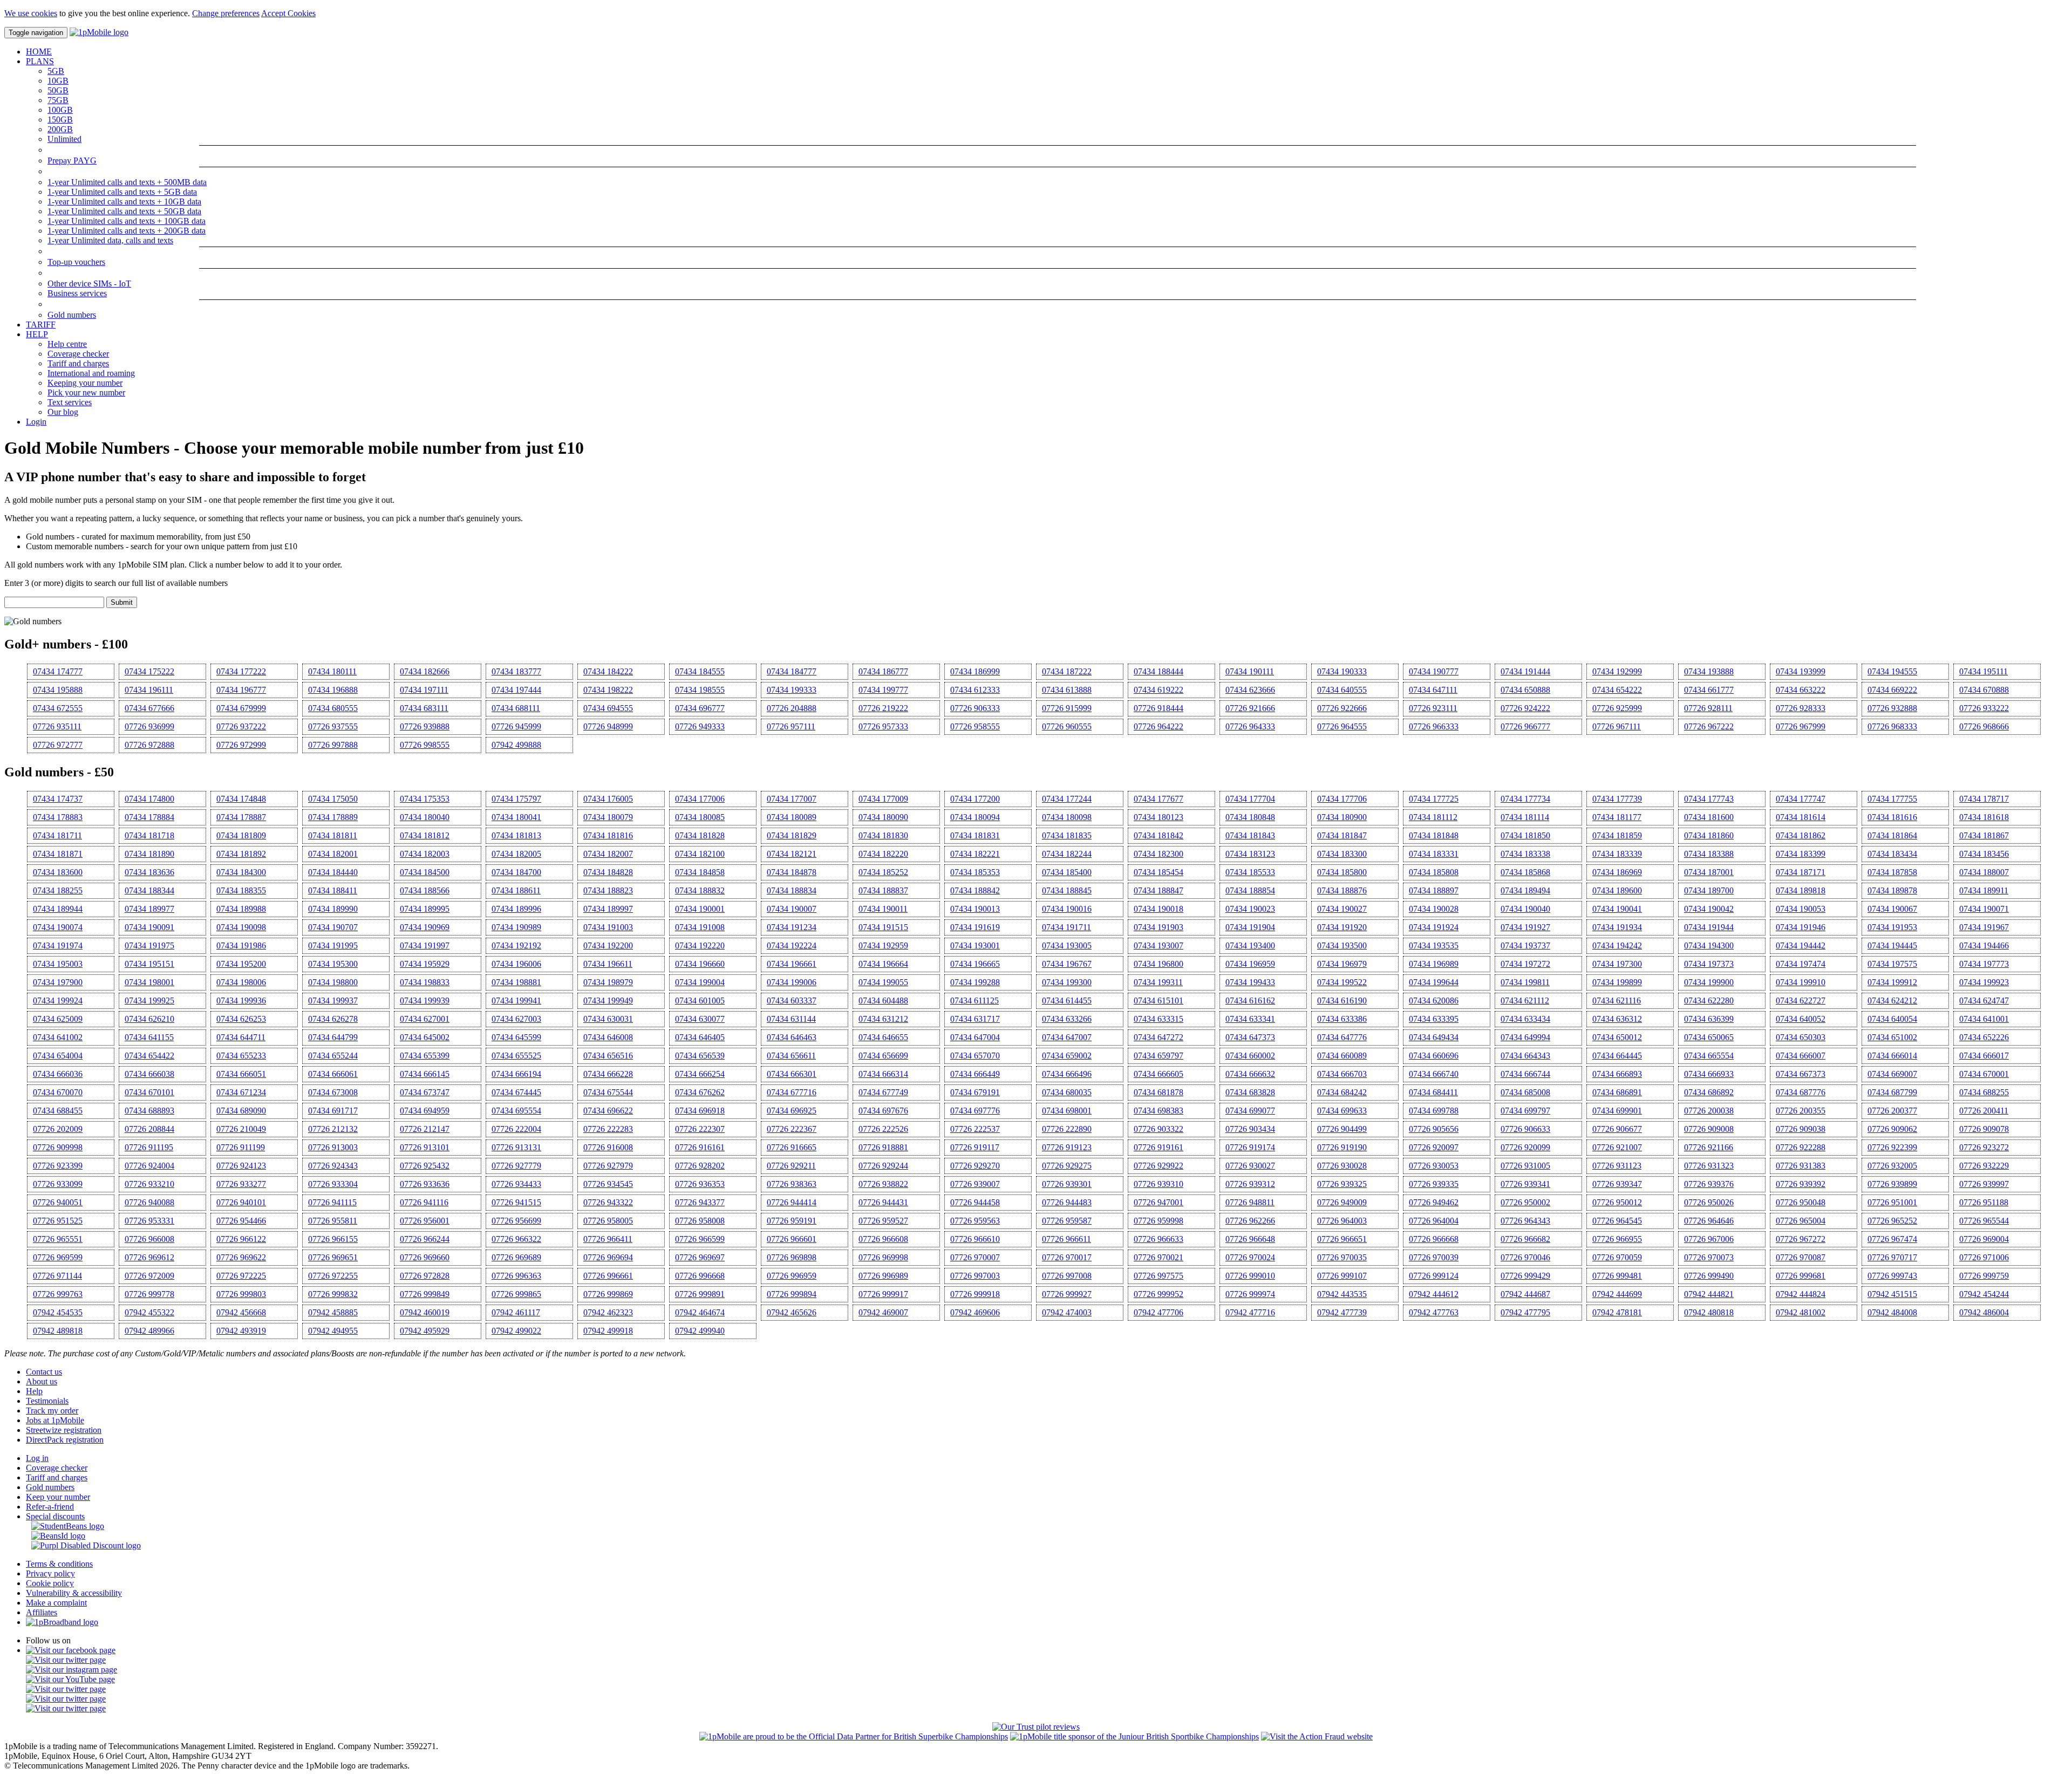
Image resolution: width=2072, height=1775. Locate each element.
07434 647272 (1158, 1037)
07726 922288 (1801, 1147)
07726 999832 (333, 1294)
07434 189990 (333, 909)
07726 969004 (1984, 1239)
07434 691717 (333, 1111)
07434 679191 (975, 1092)
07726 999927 (1067, 1294)
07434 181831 (975, 835)
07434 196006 (516, 964)
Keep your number (58, 1497)
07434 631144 (791, 1019)
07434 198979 (608, 982)
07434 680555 (333, 708)
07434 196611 (608, 964)
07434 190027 (1342, 909)
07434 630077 (700, 1019)
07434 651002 (1892, 1037)
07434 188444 (1158, 671)
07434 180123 (1158, 817)
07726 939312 (1250, 1184)
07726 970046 (1525, 1257)
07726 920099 (1525, 1147)
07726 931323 (1709, 1166)
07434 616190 (1342, 1001)
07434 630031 (608, 1019)
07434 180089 (792, 817)
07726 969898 (792, 1257)
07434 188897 (1434, 890)
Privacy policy (50, 1573)
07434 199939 (425, 1001)
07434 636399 (1709, 1019)
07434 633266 (1067, 1019)
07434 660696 (1434, 1056)
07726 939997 (1984, 1184)
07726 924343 (333, 1166)
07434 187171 (1801, 872)
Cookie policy (50, 1583)
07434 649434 (1434, 1037)
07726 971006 (1984, 1257)
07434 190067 (1892, 909)
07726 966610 (975, 1239)
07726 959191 (792, 1221)
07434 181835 (1067, 835)
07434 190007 (792, 909)
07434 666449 (975, 1074)
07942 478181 (1617, 1312)
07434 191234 (792, 927)
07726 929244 (883, 1166)
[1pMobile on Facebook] (71, 1650)
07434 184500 (425, 872)
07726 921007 (1617, 1147)
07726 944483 (1067, 1202)
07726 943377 (700, 1202)
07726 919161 (1158, 1147)
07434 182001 (333, 854)
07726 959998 (1158, 1221)
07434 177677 (1158, 799)
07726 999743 (1892, 1276)
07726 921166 (1709, 1147)
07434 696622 (608, 1111)
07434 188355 (241, 890)
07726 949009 (1342, 1202)
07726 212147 (425, 1129)
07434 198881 (516, 982)
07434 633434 (1525, 1019)
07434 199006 (792, 982)
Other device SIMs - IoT (89, 284)
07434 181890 (149, 854)
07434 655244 (333, 1056)
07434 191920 (1342, 927)
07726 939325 (1342, 1184)
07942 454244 (1984, 1294)
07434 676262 (700, 1092)
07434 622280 (1709, 1001)
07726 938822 (883, 1184)
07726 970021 (1158, 1257)
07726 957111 (791, 726)
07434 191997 (425, 945)
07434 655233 (241, 1056)
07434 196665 (975, 964)
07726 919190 (1342, 1147)
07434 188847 (1158, 890)
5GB (56, 71)
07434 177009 (883, 799)
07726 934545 (608, 1184)
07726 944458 (975, 1202)
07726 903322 (1158, 1129)
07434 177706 (1342, 799)
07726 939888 (425, 726)
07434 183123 (1250, 854)
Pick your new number (86, 392)
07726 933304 (333, 1184)
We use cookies (31, 13)
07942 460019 (425, 1312)
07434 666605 (1158, 1074)
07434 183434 (1892, 854)
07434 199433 (1250, 982)
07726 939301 (1067, 1184)
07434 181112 (1433, 817)
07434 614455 (1067, 1001)
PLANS (40, 61)
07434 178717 (1984, 799)
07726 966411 (608, 1239)
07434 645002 (425, 1037)
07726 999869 (608, 1294)
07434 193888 (1709, 671)
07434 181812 (425, 835)
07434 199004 (700, 982)
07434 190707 (333, 927)
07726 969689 (516, 1257)
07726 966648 (1250, 1239)
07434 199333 (792, 690)
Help (34, 1391)
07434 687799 (1892, 1092)
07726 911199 (241, 1147)
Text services (70, 402)
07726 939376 (1709, 1184)
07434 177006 (700, 799)
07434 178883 (58, 817)
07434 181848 (1434, 835)
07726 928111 (1708, 708)
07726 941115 (332, 1202)
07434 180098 (1067, 817)
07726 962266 (1250, 1221)
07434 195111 (1984, 671)
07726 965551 (58, 1239)
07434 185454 (1158, 872)
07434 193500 (1342, 945)
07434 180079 (608, 817)
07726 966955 (1617, 1239)
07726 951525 (58, 1221)
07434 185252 (883, 872)
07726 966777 (1525, 726)
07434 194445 (1892, 945)
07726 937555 (333, 726)
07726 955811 (333, 1221)
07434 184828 (608, 872)
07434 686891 (1617, 1092)
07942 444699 (1617, 1294)
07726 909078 (1984, 1129)
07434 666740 (1434, 1074)
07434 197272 (1525, 964)
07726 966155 (333, 1239)
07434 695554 (516, 1111)
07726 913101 (425, 1147)
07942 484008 (1892, 1312)
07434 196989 (1434, 964)
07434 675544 (608, 1092)
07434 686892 (1709, 1092)
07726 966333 (1434, 726)
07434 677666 (149, 708)
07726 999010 (1250, 1276)
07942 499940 (700, 1331)
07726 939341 (1525, 1184)
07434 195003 (58, 964)
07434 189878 (1892, 890)
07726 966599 (700, 1239)
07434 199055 (883, 982)
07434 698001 (1067, 1111)
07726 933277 (241, 1184)
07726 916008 (608, 1147)
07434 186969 (1617, 872)
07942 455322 (149, 1312)
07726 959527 (883, 1221)
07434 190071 (1984, 909)
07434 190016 (1067, 909)
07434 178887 (241, 817)
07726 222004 (516, 1129)
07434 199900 (1709, 982)
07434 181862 (1801, 835)
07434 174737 (58, 799)
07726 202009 (58, 1129)
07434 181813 (516, 835)
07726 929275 (1067, 1166)
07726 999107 (1342, 1276)
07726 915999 (1067, 708)
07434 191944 (1709, 927)
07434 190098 (241, 927)
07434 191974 (58, 945)
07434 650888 (1525, 690)
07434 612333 (975, 690)
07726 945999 (516, 726)
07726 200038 (1709, 1111)
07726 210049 (241, 1129)
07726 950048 (1801, 1202)
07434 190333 (1342, 671)
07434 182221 (975, 854)
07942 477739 (1342, 1312)
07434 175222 (149, 671)
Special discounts (55, 1516)
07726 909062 (1892, 1129)
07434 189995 (425, 909)
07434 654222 (1617, 690)
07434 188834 (792, 890)
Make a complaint (56, 1603)
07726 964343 (1525, 1221)
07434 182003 (425, 854)
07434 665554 (1709, 1056)
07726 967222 (1709, 726)
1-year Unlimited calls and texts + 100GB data (127, 221)
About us (42, 1381)
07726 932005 (1892, 1166)
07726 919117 (975, 1147)
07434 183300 (1342, 854)
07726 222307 (700, 1129)
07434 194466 (1984, 945)
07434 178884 (149, 817)
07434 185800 (1342, 872)
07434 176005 (608, 799)
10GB (58, 81)
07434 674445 (516, 1092)
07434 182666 (425, 671)
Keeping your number (85, 383)
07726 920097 (1434, 1147)
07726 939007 (975, 1184)
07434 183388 (1709, 854)
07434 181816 (608, 835)
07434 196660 (700, 964)
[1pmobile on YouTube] (70, 1679)
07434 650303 (1801, 1037)
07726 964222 (1158, 726)
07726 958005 (608, 1221)
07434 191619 (975, 927)
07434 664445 (1617, 1056)
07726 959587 (1067, 1221)
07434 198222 (608, 690)
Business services (77, 293)
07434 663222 (1801, 690)
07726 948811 (1250, 1202)
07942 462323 (608, 1312)
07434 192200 (608, 945)
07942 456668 (241, 1312)
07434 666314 (883, 1074)
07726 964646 (1709, 1221)
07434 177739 (1617, 799)
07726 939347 (1617, 1184)
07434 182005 (516, 854)
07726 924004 (149, 1166)
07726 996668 (700, 1276)
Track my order (52, 1411)
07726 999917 (883, 1294)
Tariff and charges (78, 363)
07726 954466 (241, 1221)
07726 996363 (516, 1276)
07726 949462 (1434, 1202)
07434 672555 (58, 708)
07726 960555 (1067, 726)
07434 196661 (792, 964)
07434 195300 (333, 964)
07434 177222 (241, 671)
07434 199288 (975, 982)
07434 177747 (1801, 799)
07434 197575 (1892, 964)
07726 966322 (516, 1239)
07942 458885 (333, 1312)
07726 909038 (1801, 1129)
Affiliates (42, 1612)
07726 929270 (975, 1166)
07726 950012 (1617, 1202)
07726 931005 (1525, 1166)
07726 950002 (1525, 1202)
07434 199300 (1067, 982)
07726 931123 (1617, 1166)
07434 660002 (1250, 1056)
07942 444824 (1801, 1294)
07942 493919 (241, 1331)
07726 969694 (608, 1257)
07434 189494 (1525, 890)
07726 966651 (1342, 1239)
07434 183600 (58, 872)
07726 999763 (58, 1294)
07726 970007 (975, 1257)
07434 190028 (1434, 909)
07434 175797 (516, 799)
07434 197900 (58, 982)
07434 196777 (241, 690)
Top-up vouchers (76, 262)
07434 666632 (1250, 1074)
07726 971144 (57, 1276)
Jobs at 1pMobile (55, 1420)
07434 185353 (975, 872)
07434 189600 (1617, 890)
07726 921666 (1250, 708)
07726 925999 (1617, 708)
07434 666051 (241, 1074)
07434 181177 (1617, 817)
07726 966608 (883, 1239)
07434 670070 (58, 1092)
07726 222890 (1067, 1129)
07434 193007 (1158, 945)
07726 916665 (792, 1147)
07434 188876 (1342, 890)
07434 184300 (241, 872)
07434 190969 (425, 927)
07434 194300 (1709, 945)
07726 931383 (1801, 1166)
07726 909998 (58, 1147)
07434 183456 (1984, 854)
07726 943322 (608, 1202)
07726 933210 (149, 1184)
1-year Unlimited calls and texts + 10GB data (124, 202)
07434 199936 (241, 1001)
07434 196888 (333, 690)
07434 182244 (1067, 854)
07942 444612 (1434, 1294)
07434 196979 (1342, 964)
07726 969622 (241, 1257)
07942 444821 (1709, 1294)
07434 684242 (1342, 1092)
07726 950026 (1709, 1202)
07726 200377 (1892, 1111)
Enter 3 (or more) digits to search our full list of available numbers (116, 583)
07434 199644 (1434, 982)
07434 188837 (883, 890)
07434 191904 (1250, 927)
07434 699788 (1434, 1111)
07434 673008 (333, 1092)
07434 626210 (149, 1019)
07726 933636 (425, 1184)
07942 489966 (149, 1331)
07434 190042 (1709, 909)
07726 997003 (975, 1276)
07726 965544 (1984, 1221)
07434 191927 (1525, 927)
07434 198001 (149, 982)
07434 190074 (58, 927)
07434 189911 (1984, 890)
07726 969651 (333, 1257)
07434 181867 (1984, 835)
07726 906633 (1525, 1129)
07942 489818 (58, 1331)
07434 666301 (792, 1074)
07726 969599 (58, 1257)
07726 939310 (1158, 1184)
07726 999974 (1250, 1294)
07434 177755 (1892, 799)
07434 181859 (1617, 835)
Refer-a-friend (50, 1507)
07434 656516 (608, 1056)
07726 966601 (792, 1239)
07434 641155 (149, 1037)
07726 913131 (516, 1147)
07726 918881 (883, 1147)
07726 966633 (1158, 1239)
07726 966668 (1434, 1239)
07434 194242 (1617, 945)
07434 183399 (1801, 854)
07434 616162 (1250, 1001)
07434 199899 (1617, 982)
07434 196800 (1158, 964)
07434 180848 (1250, 817)
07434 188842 (975, 890)
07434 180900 (1342, 817)
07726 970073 (1709, 1257)
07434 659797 (1158, 1056)
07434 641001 (1984, 1019)
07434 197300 (1617, 964)
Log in (37, 1458)
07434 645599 (516, 1037)
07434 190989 (516, 927)
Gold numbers (72, 315)
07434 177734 (1525, 799)
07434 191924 (1434, 927)
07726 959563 (975, 1221)
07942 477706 (1158, 1312)
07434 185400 (1067, 872)
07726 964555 (1342, 726)
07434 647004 (975, 1037)
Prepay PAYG (72, 161)
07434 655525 (516, 1056)
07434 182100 (700, 854)
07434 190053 (1801, 909)
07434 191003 (608, 927)
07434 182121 (792, 854)
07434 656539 (700, 1056)
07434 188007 (1984, 872)
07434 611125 (974, 1001)
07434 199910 (1801, 982)
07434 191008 (700, 927)
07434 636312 (1617, 1019)
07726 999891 (700, 1294)
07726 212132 (333, 1129)
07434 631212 (883, 1019)
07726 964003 (1342, 1221)
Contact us (44, 1372)
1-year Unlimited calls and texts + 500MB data (127, 182)
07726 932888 (1892, 708)
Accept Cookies (288, 13)
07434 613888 (1067, 690)
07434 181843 (1250, 835)
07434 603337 (792, 1001)
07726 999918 (975, 1294)
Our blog (63, 412)
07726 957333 (883, 726)
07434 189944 (58, 909)
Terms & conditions (59, 1564)
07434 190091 (149, 927)
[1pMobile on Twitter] (66, 1660)
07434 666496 (1067, 1074)
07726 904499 (1342, 1129)
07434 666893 (1617, 1074)
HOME (39, 52)
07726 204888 (792, 708)
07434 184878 (792, 872)
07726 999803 (241, 1294)
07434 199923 (1984, 982)
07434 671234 (241, 1092)
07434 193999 (1801, 671)
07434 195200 (241, 964)
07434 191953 (1892, 927)
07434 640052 (1801, 1019)
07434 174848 (241, 799)
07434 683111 (424, 708)
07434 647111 (1433, 690)
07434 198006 (241, 982)
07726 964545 (1617, 1221)
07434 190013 (975, 909)
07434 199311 (1158, 982)
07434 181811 (333, 835)
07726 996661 (608, 1276)
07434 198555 (700, 690)
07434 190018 (1158, 909)
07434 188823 (608, 890)
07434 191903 (1158, 927)
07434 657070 (975, 1056)
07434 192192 (516, 945)
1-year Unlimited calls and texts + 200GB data (127, 231)
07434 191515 (883, 927)
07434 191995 (333, 945)
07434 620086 (1434, 1001)
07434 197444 (516, 690)
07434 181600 (1709, 817)
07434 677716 (792, 1092)
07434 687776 (1801, 1092)
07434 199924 (58, 1001)
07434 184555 (700, 671)
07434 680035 (1067, 1092)
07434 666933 (1709, 1074)
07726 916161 (700, 1147)
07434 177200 (975, 799)
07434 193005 (1067, 945)
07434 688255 (1984, 1092)
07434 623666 (1250, 690)
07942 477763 (1434, 1312)
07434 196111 (149, 690)
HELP (37, 334)
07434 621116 (1617, 1001)
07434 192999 (1617, 671)
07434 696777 (700, 708)
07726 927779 (516, 1166)
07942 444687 (1525, 1294)
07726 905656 (1434, 1129)
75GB (58, 100)
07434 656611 (791, 1056)
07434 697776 (975, 1111)
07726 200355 (1801, 1111)
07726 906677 (1617, 1129)
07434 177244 (1067, 799)
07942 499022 (516, 1331)
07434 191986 (241, 945)
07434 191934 (1617, 927)
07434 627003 (516, 1019)
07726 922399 (1892, 1147)
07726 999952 (1158, 1294)
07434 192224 (792, 945)
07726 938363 (792, 1184)
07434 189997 (608, 909)
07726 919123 (1067, 1147)
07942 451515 (1892, 1294)
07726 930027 (1250, 1166)
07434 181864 (1892, 835)
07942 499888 (516, 745)
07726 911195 (149, 1147)
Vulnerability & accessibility (74, 1593)
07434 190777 (1434, 671)
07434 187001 (1709, 872)
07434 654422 (149, 1056)
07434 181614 (1801, 817)
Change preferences (226, 13)
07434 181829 (792, 835)
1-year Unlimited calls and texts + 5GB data (122, 192)
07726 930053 (1434, 1166)
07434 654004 (58, 1056)
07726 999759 (1984, 1276)
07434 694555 (608, 708)
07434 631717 (975, 1019)
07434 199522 (1342, 982)
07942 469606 (975, 1312)
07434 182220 (883, 854)
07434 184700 (516, 872)
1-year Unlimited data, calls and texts (110, 240)
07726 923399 (58, 1166)
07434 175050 (333, 799)
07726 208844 (149, 1129)
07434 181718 (149, 835)
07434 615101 (1158, 1001)
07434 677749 (883, 1092)
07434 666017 (1984, 1056)
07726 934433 (516, 1184)
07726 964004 (1434, 1221)
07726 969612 (149, 1257)
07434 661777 (1709, 690)
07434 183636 (149, 872)
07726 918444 (1158, 708)
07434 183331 (1434, 854)
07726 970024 (1250, 1257)
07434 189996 (516, 909)
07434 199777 (883, 690)
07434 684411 (1433, 1092)
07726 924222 (1525, 708)
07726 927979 (608, 1166)
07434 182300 (1158, 854)
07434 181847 (1342, 835)
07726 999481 (1617, 1276)
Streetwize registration (64, 1430)
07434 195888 (58, 690)
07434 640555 (1342, 690)
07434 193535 (1434, 945)
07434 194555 (1892, 671)
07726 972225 (241, 1276)
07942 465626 (792, 1312)
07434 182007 (608, 854)
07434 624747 (1984, 1001)
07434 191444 (1525, 671)
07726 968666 (1984, 726)
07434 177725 (1434, 799)
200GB (60, 129)
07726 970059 (1617, 1257)
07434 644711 (241, 1037)
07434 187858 (1892, 872)
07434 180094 (975, 817)
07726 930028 (1342, 1166)
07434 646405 (700, 1037)
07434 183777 (516, 671)
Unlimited (64, 139)
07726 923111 (1433, 708)
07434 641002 (58, 1037)
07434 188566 (425, 890)
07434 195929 (425, 964)
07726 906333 (975, 708)
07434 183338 (1525, 854)
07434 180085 (700, 817)
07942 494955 (333, 1331)
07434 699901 (1617, 1111)
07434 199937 (333, 1001)
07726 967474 (1892, 1239)
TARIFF (41, 325)
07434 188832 (700, 890)
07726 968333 (1892, 726)
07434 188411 (333, 890)
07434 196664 (883, 964)
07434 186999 (975, 671)
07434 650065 (1709, 1037)
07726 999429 (1525, 1276)
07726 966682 (1525, 1239)
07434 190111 (1250, 671)
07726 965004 (1801, 1221)
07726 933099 (58, 1184)
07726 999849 (425, 1294)
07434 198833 (425, 982)
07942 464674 (700, 1312)
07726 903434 (1250, 1129)
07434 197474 (1801, 964)
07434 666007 (1801, 1056)
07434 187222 (1067, 671)
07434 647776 (1342, 1037)
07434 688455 (58, 1111)
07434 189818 (1801, 890)
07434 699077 (1250, 1111)
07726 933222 (1984, 708)
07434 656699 (883, 1056)
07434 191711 (1066, 927)
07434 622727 (1801, 1001)
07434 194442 (1801, 945)
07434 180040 (425, 817)
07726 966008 (149, 1239)
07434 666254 (700, 1074)
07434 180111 (332, 671)
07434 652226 (1984, 1037)
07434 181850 (1525, 835)
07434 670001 (1984, 1074)
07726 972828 (425, 1276)
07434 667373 (1801, 1074)
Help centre (67, 344)
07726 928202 (700, 1166)
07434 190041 (1617, 909)
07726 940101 (241, 1202)
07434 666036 (58, 1074)
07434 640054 (1892, 1019)
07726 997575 (1158, 1276)
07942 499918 (608, 1331)
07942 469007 (883, 1312)
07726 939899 (1892, 1184)
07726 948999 (608, 726)
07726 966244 (425, 1239)
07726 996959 (792, 1276)
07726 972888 (149, 745)
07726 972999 (241, 745)
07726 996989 (883, 1276)
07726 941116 (424, 1202)
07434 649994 (1525, 1037)
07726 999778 (149, 1294)
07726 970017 (1067, 1257)
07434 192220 (700, 945)
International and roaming (91, 373)
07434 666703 (1342, 1074)
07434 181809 (241, 835)
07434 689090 (241, 1111)
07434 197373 (1709, 964)
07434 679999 (241, 708)
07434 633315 (1158, 1019)
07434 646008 (608, 1037)
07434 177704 (1250, 799)
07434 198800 (333, 982)
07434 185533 (1250, 872)
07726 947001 (1158, 1202)
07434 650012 (1617, 1037)
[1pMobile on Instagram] (71, 1670)
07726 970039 (1434, 1257)
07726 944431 (883, 1202)
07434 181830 (883, 835)
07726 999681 (1801, 1276)
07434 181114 (1525, 817)
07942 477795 (1525, 1312)
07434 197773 (1984, 964)
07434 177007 (792, 799)
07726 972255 (333, 1276)
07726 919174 (1250, 1147)
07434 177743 (1709, 799)
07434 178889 (333, 817)
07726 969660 (425, 1257)
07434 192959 (883, 945)
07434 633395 (1434, 1019)
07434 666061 (333, 1074)
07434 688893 (149, 1111)
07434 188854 (1250, 890)
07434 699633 (1342, 1111)
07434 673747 (425, 1092)
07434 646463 (792, 1037)
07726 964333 (1250, 726)
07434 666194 (516, 1074)
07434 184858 (700, 872)
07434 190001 (700, 909)
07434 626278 (333, 1019)
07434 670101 (149, 1092)
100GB (60, 110)
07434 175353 (425, 799)
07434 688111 (516, 708)
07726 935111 (57, 726)
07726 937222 (241, 726)
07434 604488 (883, 1001)
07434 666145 (425, 1074)
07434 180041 (516, 817)
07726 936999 (149, 726)
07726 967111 (1617, 726)
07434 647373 (1250, 1037)
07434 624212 (1892, 1001)
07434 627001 (425, 1019)
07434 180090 (883, 817)
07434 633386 (1342, 1019)
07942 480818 (1709, 1312)
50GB (58, 90)
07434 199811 (1525, 982)
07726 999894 (792, 1294)
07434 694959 (425, 1111)
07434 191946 (1801, 927)
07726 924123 (241, 1166)
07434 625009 (58, 1019)
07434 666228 (608, 1074)
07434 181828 (700, 835)
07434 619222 (1158, 690)
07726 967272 (1801, 1239)
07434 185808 (1434, 872)
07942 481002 (1801, 1312)
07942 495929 (425, 1331)
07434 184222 (608, 671)
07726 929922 (1158, 1166)
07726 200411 (1984, 1111)
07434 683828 (1250, 1092)
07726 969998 (883, 1257)
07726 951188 (1984, 1202)
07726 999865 (516, 1294)
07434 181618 (1984, 817)
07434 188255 (58, 890)
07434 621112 (1525, 1001)
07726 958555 (975, 726)
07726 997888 (333, 745)
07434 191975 (149, 945)
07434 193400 (1250, 945)
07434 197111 (424, 690)
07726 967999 (1801, 726)
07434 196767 (1067, 964)
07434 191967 (1984, 927)
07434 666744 (1525, 1074)
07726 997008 (1067, 1276)
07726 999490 (1709, 1276)
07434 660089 (1342, 1056)
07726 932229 (1984, 1166)
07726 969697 (700, 1257)
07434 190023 (1250, 909)
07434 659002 (1067, 1056)
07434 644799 (333, 1037)
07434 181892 (241, 854)
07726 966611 (1066, 1239)
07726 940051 (58, 1202)
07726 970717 (1892, 1257)
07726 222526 (883, 1129)
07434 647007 (1067, 1037)
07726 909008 (1709, 1129)
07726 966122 (241, 1239)
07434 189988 (241, 909)
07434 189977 (149, 909)
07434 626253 (241, 1019)
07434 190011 (883, 909)
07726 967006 (1709, 1239)
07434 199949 (608, 1001)
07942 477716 (1250, 1312)
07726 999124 (1434, 1276)
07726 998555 (425, 745)
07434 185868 (1525, 872)
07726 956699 (516, 1221)
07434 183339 (1617, 854)
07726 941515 (516, 1202)
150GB (60, 120)
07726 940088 (149, 1202)
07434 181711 (57, 835)
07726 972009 (149, 1276)
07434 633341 (1250, 1019)
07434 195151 (149, 964)
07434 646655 (883, 1037)
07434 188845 (1067, 890)
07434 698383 (1158, 1111)
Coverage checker (78, 354)
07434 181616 (1892, 817)
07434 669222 (1892, 690)
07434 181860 (1709, 835)
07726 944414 (792, 1202)
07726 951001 (1892, 1202)
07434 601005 (700, 1001)
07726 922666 (1342, 708)
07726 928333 (1801, 708)
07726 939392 (1801, 1184)
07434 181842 (1158, 835)
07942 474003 (1067, 1312)
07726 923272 (1984, 1147)
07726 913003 (333, 1147)
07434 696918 (700, 1111)
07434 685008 (1525, 1092)
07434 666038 (149, 1074)
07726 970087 (1801, 1257)
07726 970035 (1342, 1257)
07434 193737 (1525, 945)
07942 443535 (1342, 1294)
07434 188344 (149, 890)
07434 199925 (149, 1001)
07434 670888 (1984, 690)
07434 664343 (1525, 1056)
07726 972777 (58, 745)
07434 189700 (1709, 890)
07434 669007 (1892, 1074)
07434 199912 (1892, 982)
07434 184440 (333, 872)
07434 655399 (425, 1056)
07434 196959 (1250, 964)
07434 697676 (883, 1111)
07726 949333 (700, 726)
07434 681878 (1158, 1092)
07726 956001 (425, 1221)
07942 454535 (58, 1312)
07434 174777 (58, 671)
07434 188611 (516, 890)
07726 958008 (700, 1221)
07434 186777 (883, 671)
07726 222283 (608, 1129)
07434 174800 (149, 799)
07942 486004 (1984, 1312)
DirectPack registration (65, 1440)
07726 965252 (1892, 1221)
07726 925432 (425, 1166)
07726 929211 (791, 1166)
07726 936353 (700, 1184)
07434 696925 (792, 1111)
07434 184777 (792, 671)
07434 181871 (58, 854)
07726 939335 (1434, 1184)
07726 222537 (975, 1129)
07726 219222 (883, 708)
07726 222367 (792, 1129)
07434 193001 (975, 945)
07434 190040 (1525, 909)
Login (36, 422)
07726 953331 (149, 1221)
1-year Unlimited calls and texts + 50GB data (124, 211)
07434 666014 (1892, 1056)
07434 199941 (516, 1001)
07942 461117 (516, 1312)
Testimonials (47, 1401)
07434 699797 (1525, 1111)
